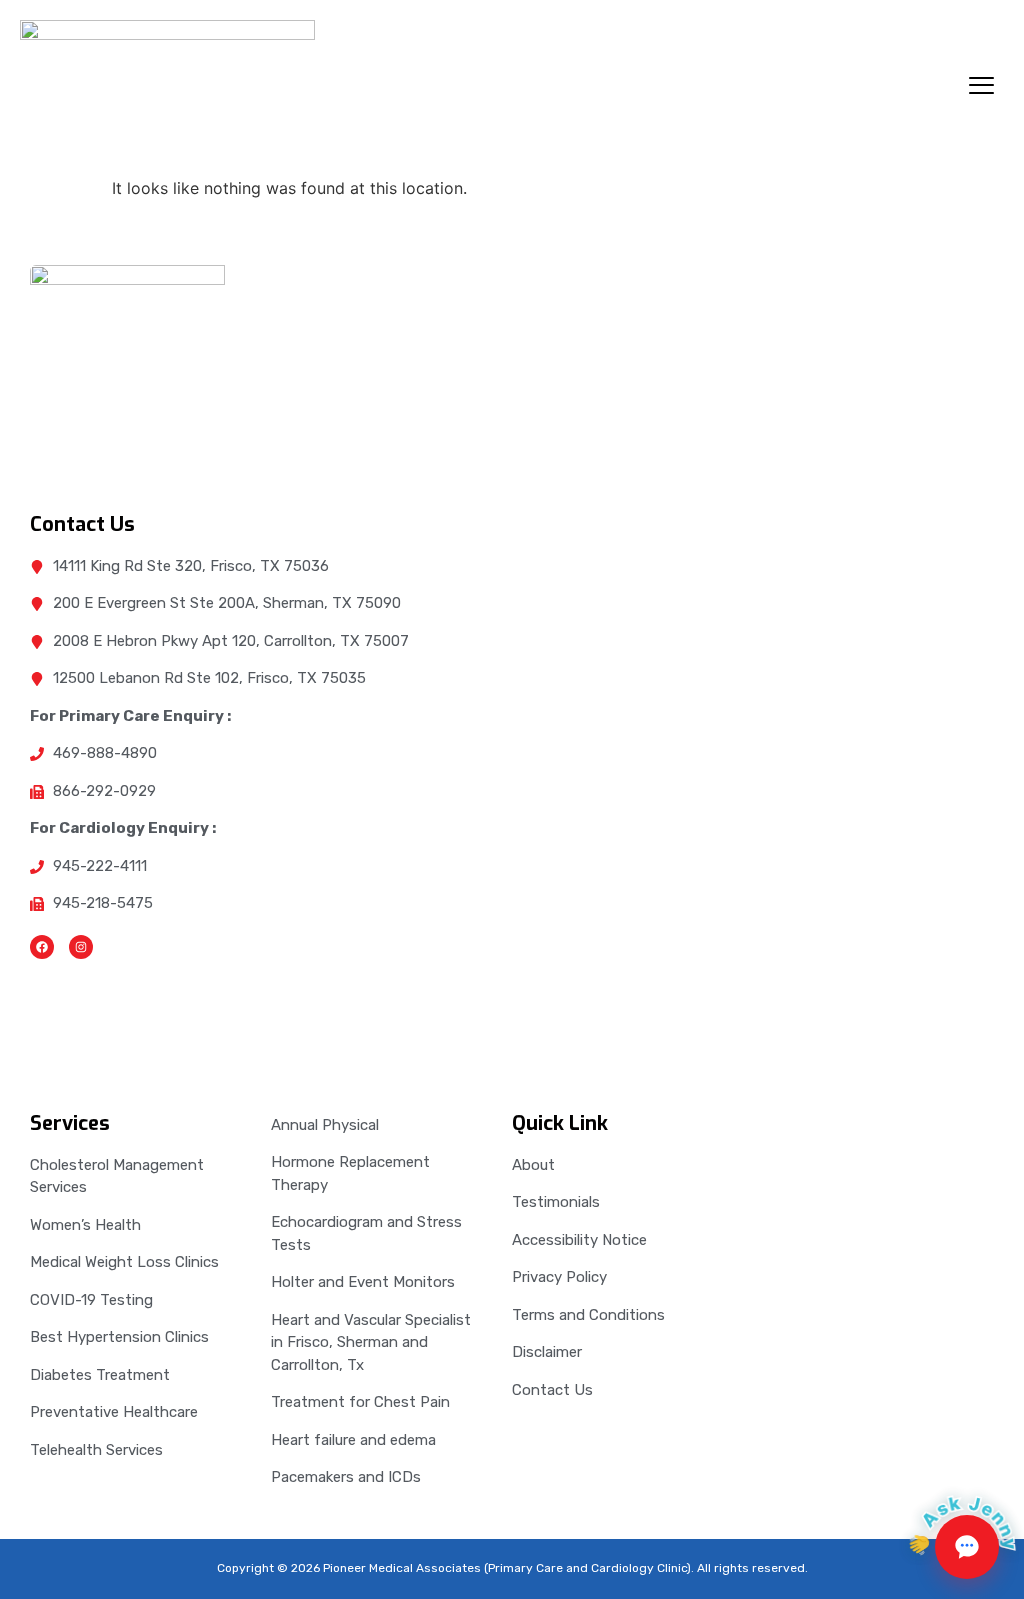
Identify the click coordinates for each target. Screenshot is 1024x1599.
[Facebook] (42, 947)
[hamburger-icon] (981, 88)
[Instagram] (81, 947)
